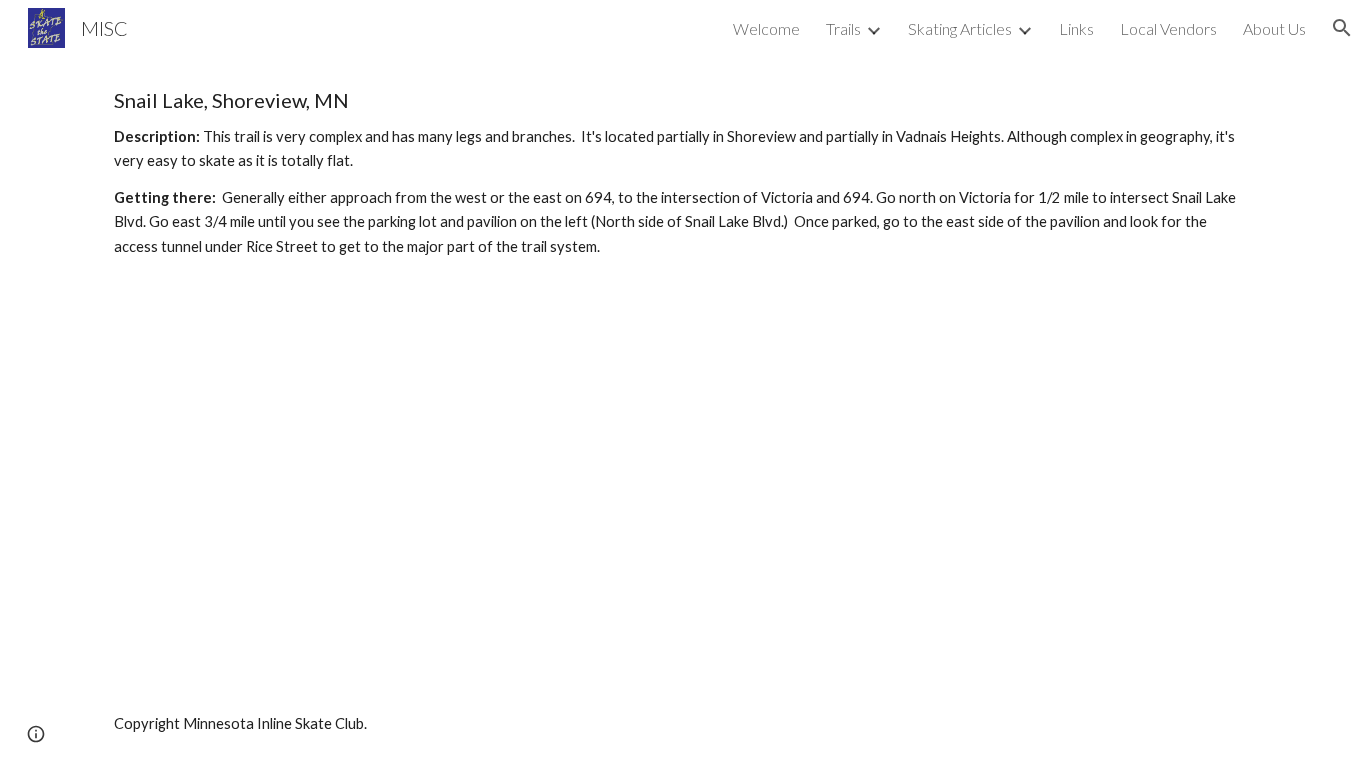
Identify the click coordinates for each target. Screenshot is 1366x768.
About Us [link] (1274, 28)
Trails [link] (843, 28)
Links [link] (1076, 28)
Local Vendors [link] (1168, 28)
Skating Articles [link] (960, 28)
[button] (1342, 28)
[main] (683, 173)
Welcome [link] (766, 28)
